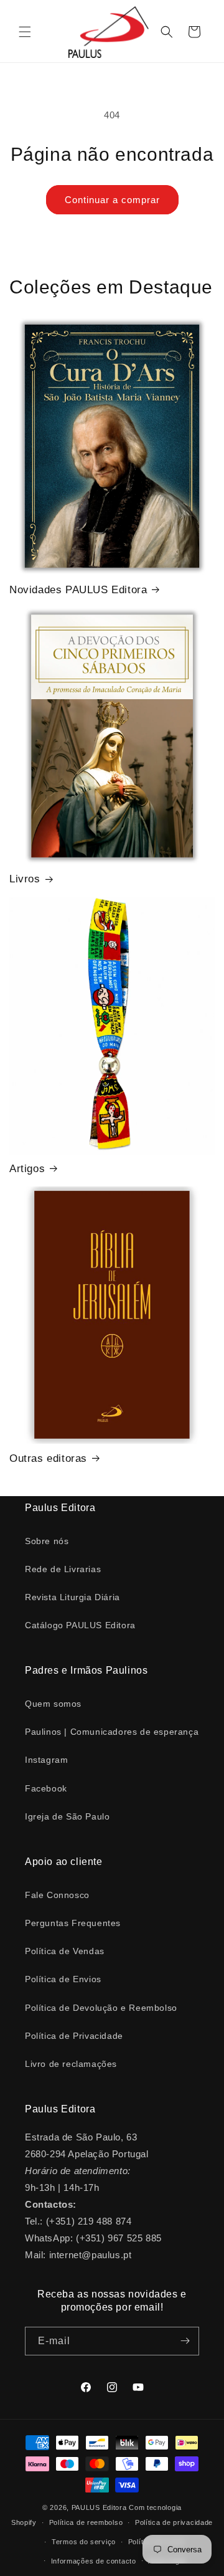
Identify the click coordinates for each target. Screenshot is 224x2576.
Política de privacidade (174, 2522)
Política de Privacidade (74, 2036)
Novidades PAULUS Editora (78, 590)
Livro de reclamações (71, 2064)
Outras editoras (48, 1458)
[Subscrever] (185, 2341)
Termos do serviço (84, 2542)
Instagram (46, 1760)
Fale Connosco (57, 1895)
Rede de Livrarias (63, 1569)
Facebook (46, 1788)
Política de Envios (63, 1979)
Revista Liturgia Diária (72, 1597)
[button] (25, 32)
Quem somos (53, 1704)
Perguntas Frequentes (73, 1923)
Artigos (27, 1169)
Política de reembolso (86, 2522)
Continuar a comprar (112, 200)
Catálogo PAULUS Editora (80, 1625)
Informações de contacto (94, 2561)
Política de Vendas (65, 1951)
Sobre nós (47, 1541)
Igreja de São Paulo (67, 1816)
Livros (25, 879)
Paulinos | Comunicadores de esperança (112, 1732)
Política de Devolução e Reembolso (101, 2008)
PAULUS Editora (100, 2507)
